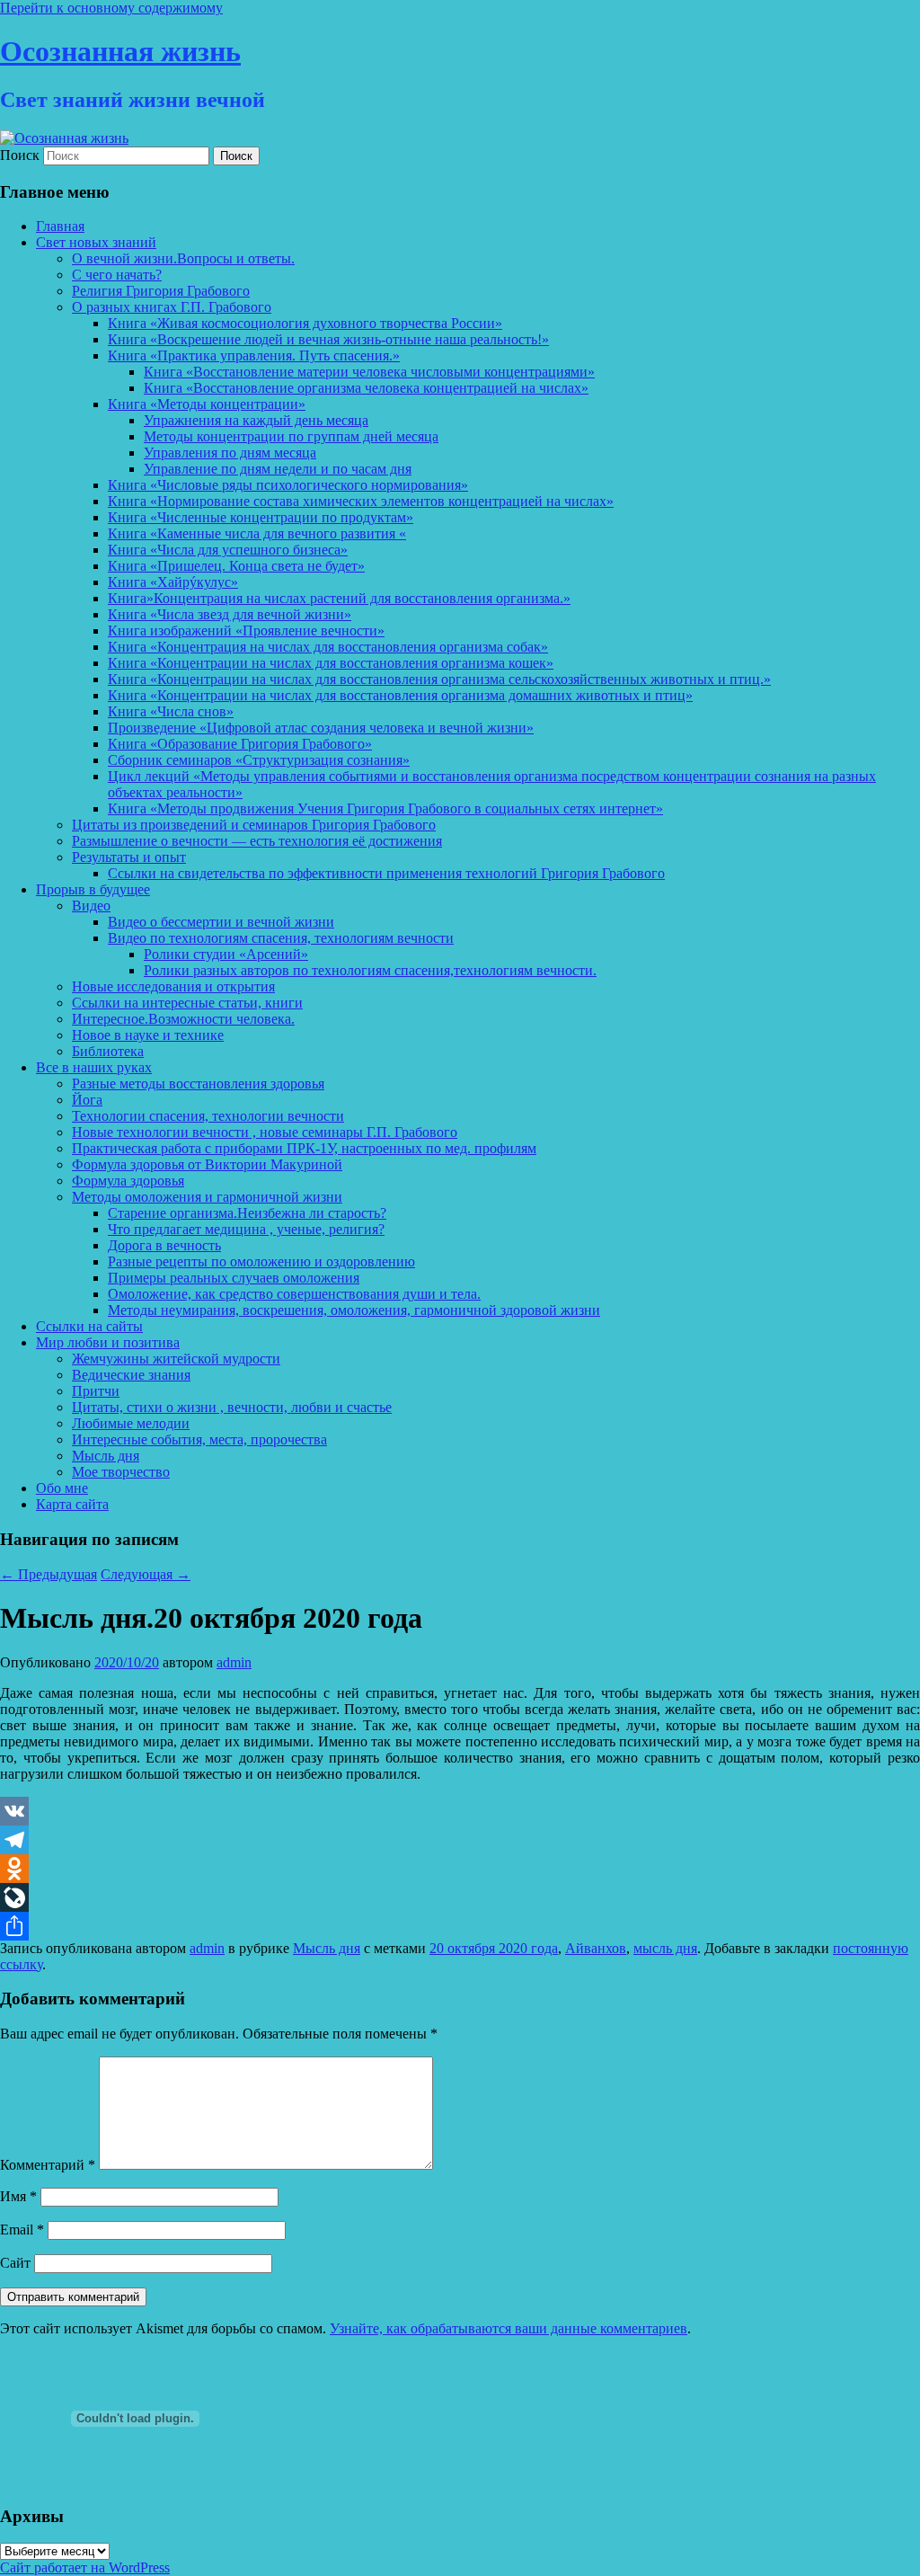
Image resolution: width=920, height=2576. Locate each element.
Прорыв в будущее (93, 889)
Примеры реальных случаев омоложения (234, 1278)
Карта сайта (72, 1504)
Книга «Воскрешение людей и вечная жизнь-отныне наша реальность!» (328, 339)
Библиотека (108, 1051)
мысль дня (665, 1948)
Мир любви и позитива (108, 1342)
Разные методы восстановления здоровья (198, 1084)
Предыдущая (49, 1574)
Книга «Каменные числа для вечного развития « (257, 533)
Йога (87, 1100)
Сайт (15, 2263)
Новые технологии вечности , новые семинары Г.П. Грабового (265, 1132)
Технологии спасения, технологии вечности (208, 1116)
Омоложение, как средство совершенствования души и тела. (294, 1294)
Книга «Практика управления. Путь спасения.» (254, 355)
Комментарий (48, 2165)
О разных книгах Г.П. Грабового (172, 307)
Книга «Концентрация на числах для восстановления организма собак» (328, 647)
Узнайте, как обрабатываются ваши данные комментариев (509, 2328)
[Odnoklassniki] (460, 1869)
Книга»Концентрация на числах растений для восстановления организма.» (339, 598)
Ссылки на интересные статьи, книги (187, 1003)
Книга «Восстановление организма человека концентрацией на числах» (366, 388)
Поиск (20, 155)
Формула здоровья (128, 1181)
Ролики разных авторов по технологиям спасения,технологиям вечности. (370, 970)
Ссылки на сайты (89, 1326)
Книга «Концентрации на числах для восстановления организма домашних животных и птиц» (400, 695)
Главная (60, 226)
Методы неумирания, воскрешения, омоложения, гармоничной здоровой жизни (354, 1310)
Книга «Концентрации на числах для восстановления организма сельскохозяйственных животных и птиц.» (439, 679)
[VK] (460, 1811)
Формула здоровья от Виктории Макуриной (207, 1164)
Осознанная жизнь (120, 51)
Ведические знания (131, 1375)
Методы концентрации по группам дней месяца (291, 436)
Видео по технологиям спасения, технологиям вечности (281, 938)
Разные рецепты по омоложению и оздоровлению (261, 1261)
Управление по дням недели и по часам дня (278, 469)
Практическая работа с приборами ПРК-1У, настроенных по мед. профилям (304, 1148)
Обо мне (62, 1488)
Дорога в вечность (164, 1245)
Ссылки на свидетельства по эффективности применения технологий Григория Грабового (386, 873)
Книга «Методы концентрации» (207, 404)
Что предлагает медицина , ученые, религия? (246, 1229)
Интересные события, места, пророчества (199, 1439)
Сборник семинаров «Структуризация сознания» (259, 760)
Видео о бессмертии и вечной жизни (221, 922)
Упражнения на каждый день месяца (256, 420)
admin (234, 1662)
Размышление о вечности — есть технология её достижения (257, 841)
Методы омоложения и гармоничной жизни (207, 1197)
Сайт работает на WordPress (85, 2567)
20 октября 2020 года (494, 1948)
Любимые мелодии (131, 1423)
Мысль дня (106, 1456)
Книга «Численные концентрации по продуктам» (261, 517)
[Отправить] (460, 1926)
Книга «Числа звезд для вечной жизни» (230, 614)
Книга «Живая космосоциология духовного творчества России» (305, 323)
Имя (18, 2196)
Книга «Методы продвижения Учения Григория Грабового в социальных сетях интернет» (385, 808)
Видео (91, 906)
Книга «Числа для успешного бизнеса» (228, 550)
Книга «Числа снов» (171, 711)
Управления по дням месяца (230, 453)
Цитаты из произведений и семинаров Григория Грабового (254, 825)
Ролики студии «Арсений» (226, 954)
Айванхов (596, 1948)
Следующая (146, 1574)
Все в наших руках (94, 1067)
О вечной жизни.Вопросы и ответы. (183, 258)
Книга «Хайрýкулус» (173, 582)
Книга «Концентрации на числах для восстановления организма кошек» (331, 663)
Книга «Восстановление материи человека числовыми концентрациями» (369, 372)
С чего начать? (117, 275)
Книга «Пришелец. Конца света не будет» (236, 566)
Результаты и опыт (129, 857)
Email (22, 2230)
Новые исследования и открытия (173, 986)
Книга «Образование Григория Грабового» (240, 744)
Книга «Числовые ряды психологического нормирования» (288, 485)
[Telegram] (460, 1840)
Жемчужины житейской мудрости (176, 1359)
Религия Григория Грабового (161, 291)
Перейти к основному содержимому (111, 8)
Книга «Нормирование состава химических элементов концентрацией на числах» (361, 501)
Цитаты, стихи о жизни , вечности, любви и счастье (232, 1407)
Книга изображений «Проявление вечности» (246, 631)
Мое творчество (121, 1472)
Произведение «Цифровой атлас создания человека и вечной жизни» (321, 728)
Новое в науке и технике (148, 1035)
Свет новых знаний (96, 242)
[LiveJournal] (460, 1897)
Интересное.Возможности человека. (183, 1019)
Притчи (96, 1391)
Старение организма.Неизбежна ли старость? (247, 1213)
